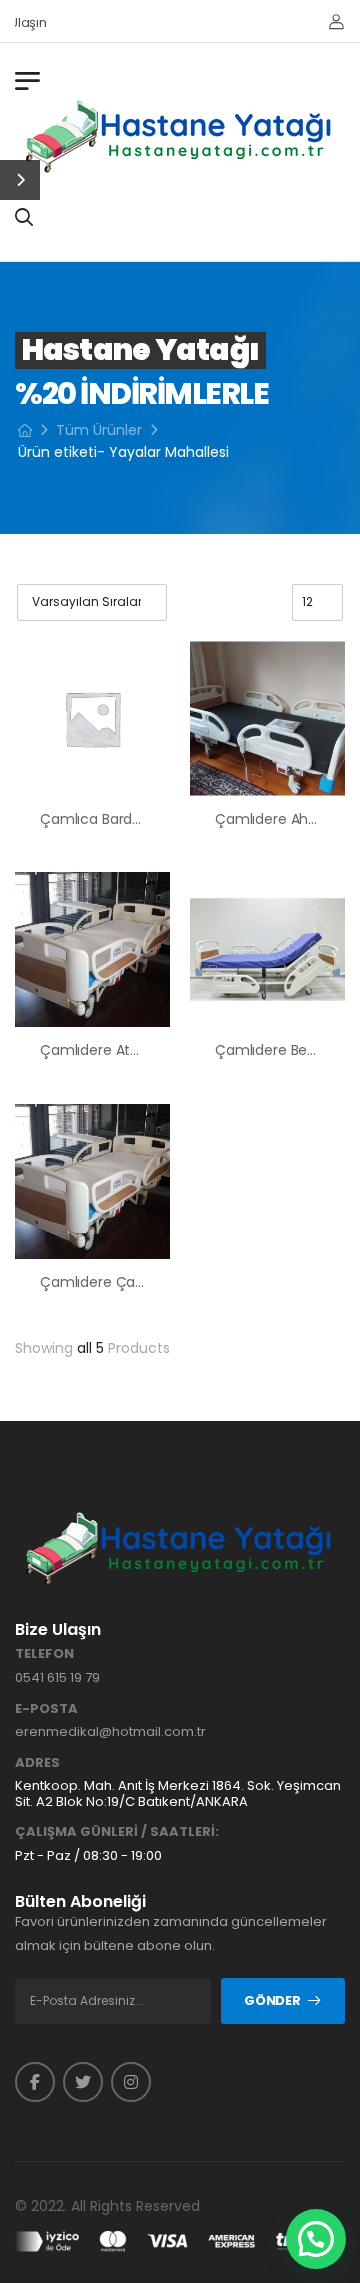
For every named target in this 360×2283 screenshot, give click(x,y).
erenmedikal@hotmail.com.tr (110, 1731)
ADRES (37, 1763)
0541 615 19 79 (57, 1677)
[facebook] (35, 2082)
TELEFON (44, 1654)
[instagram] (131, 2082)
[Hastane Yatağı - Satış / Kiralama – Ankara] (180, 136)
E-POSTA (46, 1709)
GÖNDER (272, 2000)
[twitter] (83, 2082)
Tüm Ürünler (99, 430)
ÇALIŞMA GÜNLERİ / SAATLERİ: (117, 1832)
